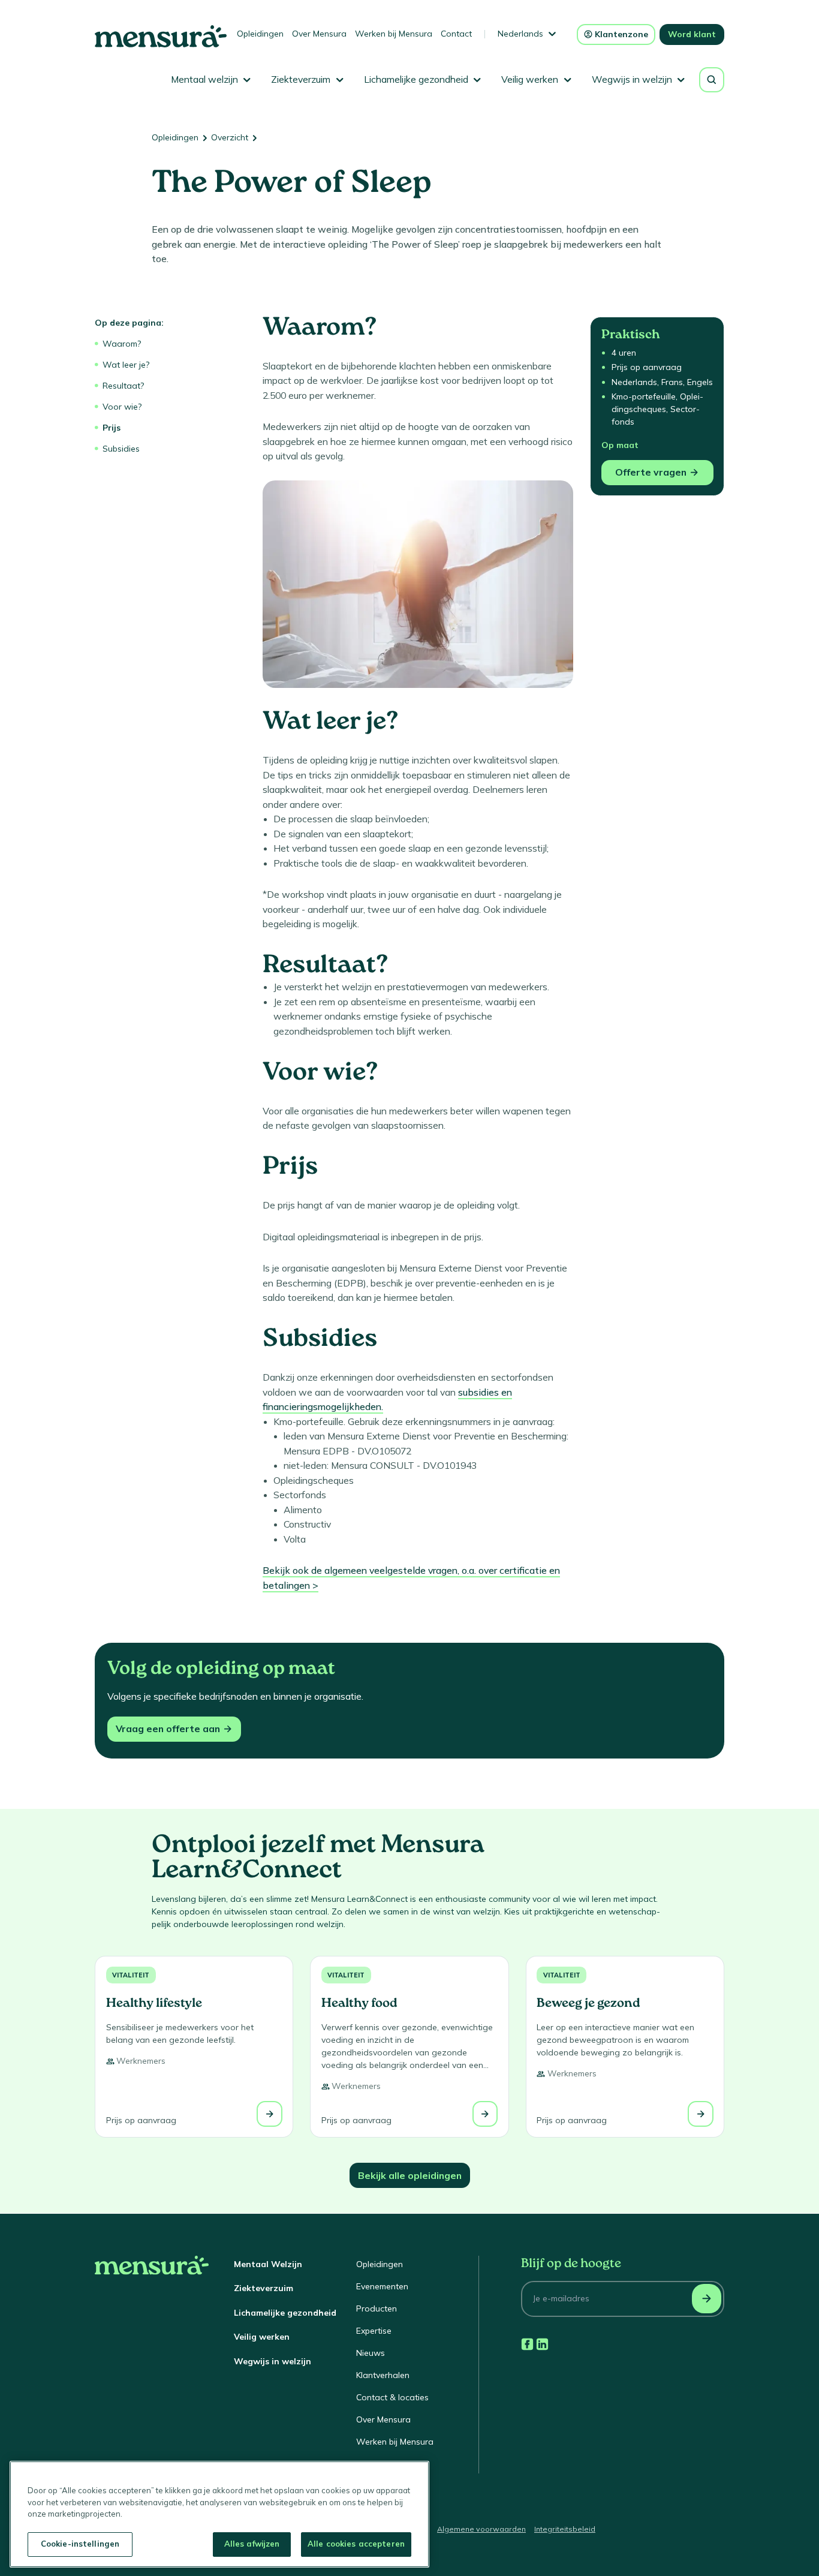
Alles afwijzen (252, 2544)
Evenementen (382, 2286)
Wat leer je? (126, 365)
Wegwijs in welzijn (273, 2361)
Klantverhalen (383, 2375)
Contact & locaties (392, 2397)
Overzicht (230, 137)
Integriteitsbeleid (565, 2529)
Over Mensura (319, 34)
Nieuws (371, 2353)
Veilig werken (262, 2337)
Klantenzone (621, 34)
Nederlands (520, 34)
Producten (377, 2309)
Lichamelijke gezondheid (285, 2313)
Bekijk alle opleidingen (410, 2175)
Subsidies (121, 449)
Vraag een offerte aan (168, 1729)
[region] (219, 2514)
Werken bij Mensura (394, 34)
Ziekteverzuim (264, 2288)
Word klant (692, 34)
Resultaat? (123, 386)
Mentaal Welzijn (268, 2264)
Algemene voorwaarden (481, 2529)
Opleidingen (260, 34)
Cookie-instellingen (80, 2544)
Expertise (374, 2331)
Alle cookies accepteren (356, 2544)
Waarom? (122, 344)
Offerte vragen (651, 472)
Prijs (112, 428)
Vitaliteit (131, 1975)
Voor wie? (122, 407)
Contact (456, 34)
